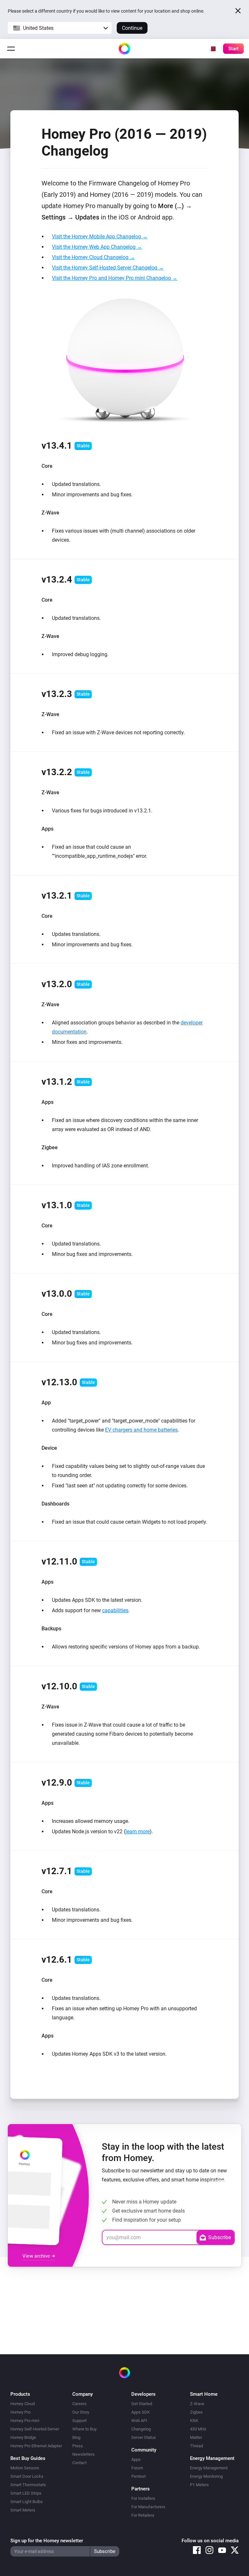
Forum (137, 2468)
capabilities (115, 1610)
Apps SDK (141, 2412)
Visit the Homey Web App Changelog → (97, 247)
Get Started (142, 2404)
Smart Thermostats (28, 2485)
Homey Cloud (23, 2404)
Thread (196, 2446)
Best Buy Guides (28, 2458)
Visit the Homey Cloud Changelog (91, 257)
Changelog (141, 2429)
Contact (79, 2463)
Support (79, 2421)
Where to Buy (84, 2429)
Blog (76, 2437)
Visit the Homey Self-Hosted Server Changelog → (108, 268)
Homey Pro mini (25, 2421)
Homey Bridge (23, 2437)
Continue (132, 28)
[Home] (124, 49)
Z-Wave (197, 2404)
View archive (37, 2256)
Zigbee (196, 2412)
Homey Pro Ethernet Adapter (36, 2446)
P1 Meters (199, 2485)
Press (78, 2446)
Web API (139, 2421)
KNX (194, 2421)
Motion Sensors (25, 2468)
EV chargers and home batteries (141, 1430)
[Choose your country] (212, 49)
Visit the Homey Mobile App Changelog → (100, 236)
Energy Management (209, 2468)
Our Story (81, 2412)
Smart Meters (23, 2510)
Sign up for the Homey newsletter (47, 2541)
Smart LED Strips (26, 2493)
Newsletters (83, 2454)
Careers (79, 2404)
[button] (60, 28)
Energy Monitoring (206, 2476)
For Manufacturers (148, 2507)
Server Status (144, 2437)
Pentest (138, 2476)
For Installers (143, 2498)
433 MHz (198, 2429)
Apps (136, 2459)
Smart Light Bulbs (27, 2502)
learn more (138, 1832)
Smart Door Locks (27, 2476)
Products (20, 2394)
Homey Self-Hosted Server (35, 2429)
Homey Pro (20, 2412)
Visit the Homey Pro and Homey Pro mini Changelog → (115, 278)
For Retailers (143, 2515)
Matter (196, 2437)
